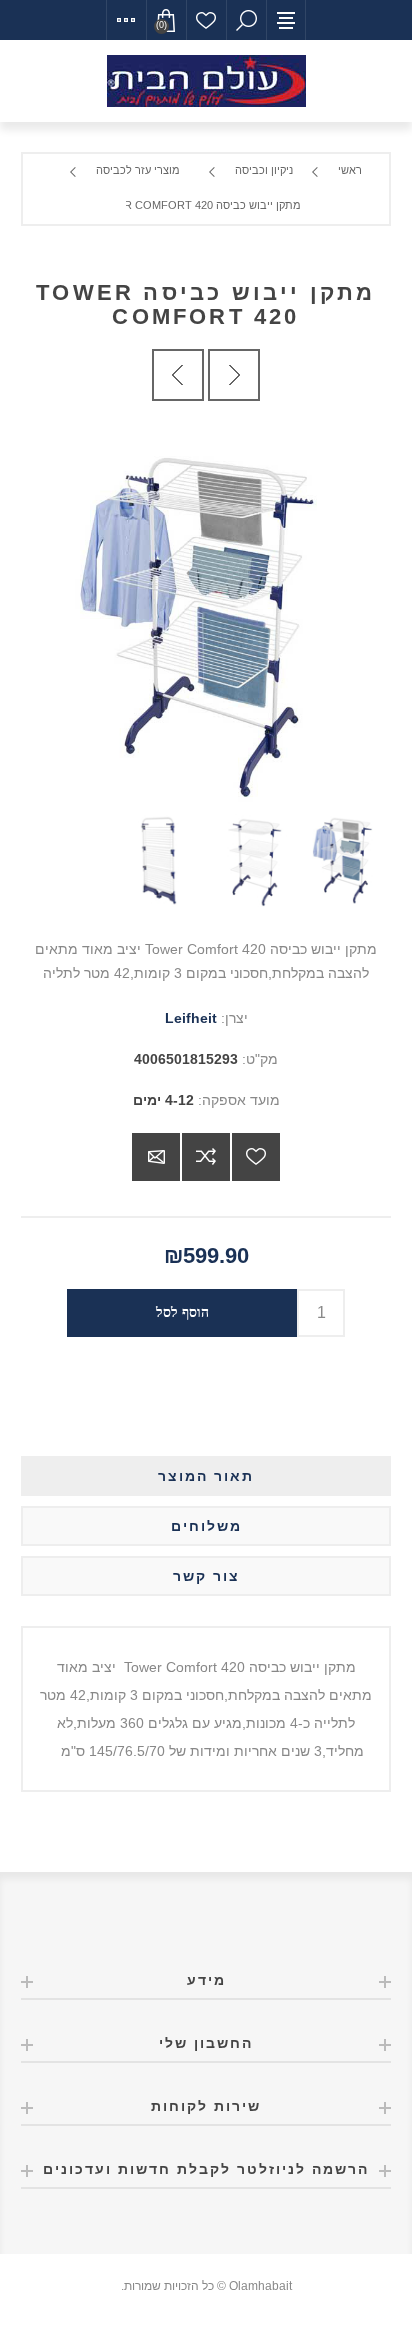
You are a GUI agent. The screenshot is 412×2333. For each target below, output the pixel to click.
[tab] (206, 1476)
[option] (344, 860)
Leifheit (191, 1018)
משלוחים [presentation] (206, 1526)
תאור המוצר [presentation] (206, 1476)
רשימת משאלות (206, 20)
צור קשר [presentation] (206, 1576)
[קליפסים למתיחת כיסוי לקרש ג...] (178, 375)
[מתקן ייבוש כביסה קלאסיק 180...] (234, 375)
